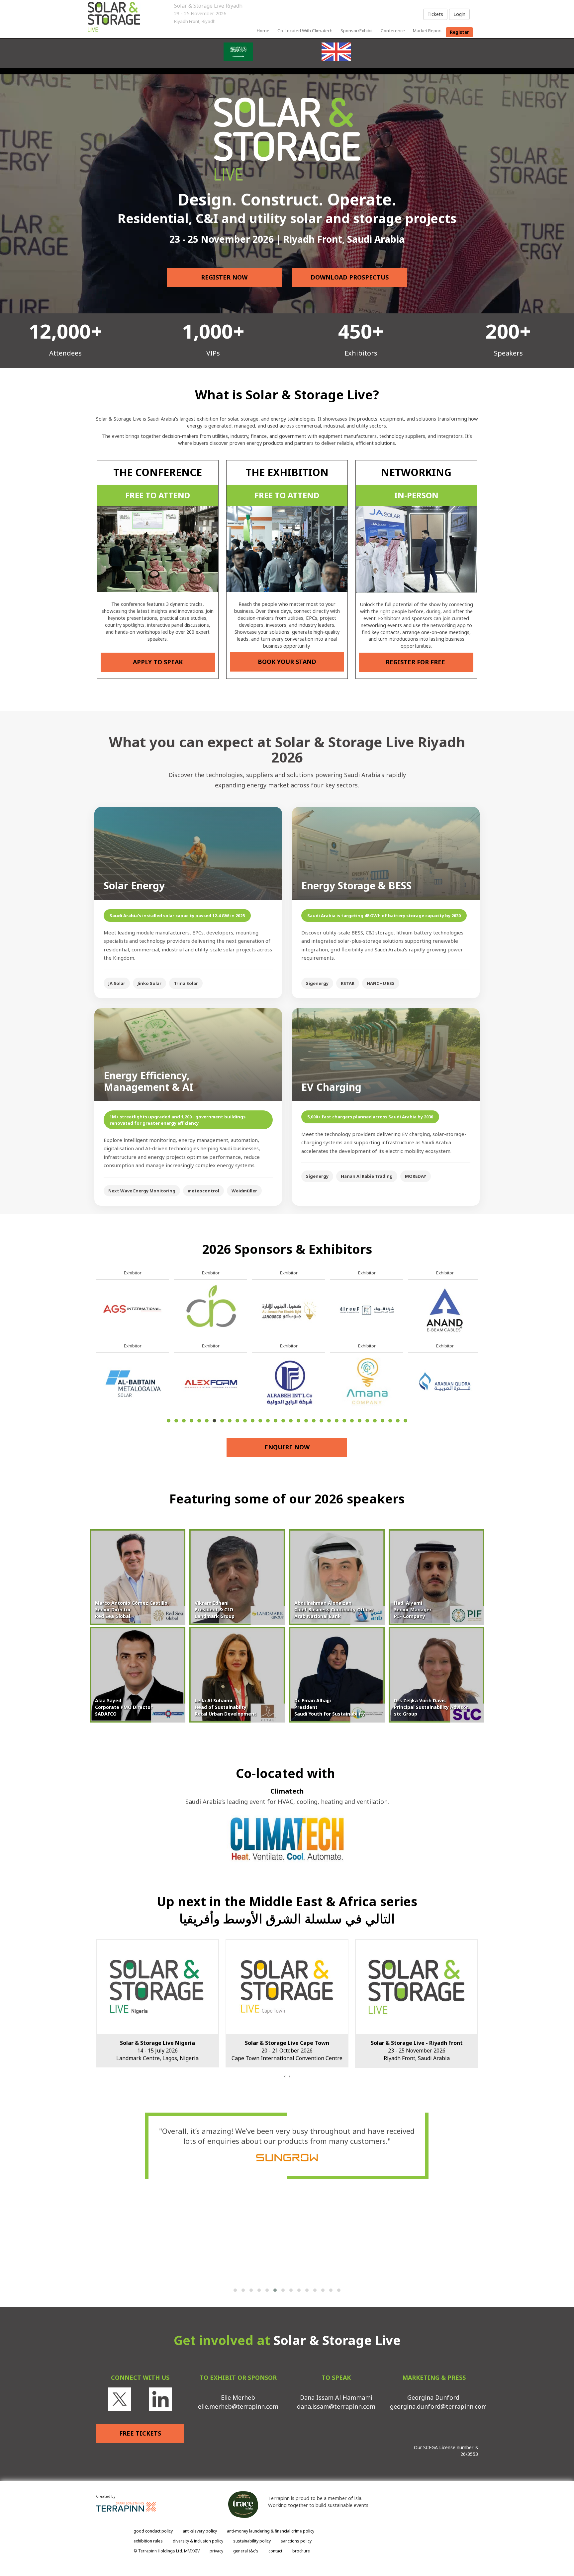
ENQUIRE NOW (287, 1447)
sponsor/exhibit (357, 31)
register (459, 32)
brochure (301, 2551)
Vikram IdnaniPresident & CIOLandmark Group (215, 1610)
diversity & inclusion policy (198, 2541)
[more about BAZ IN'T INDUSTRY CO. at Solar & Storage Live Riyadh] (289, 1382)
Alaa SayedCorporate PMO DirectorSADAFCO (124, 1707)
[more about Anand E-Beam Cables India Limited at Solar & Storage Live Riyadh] (133, 1309)
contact (275, 2551)
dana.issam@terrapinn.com (336, 2406)
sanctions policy (296, 2541)
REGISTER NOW (225, 277)
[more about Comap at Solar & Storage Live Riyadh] (445, 1382)
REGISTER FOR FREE (416, 662)
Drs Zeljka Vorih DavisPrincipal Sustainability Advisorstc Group (431, 1707)
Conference (393, 31)
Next (480, 1362)
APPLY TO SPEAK (158, 662)
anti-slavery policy (200, 2531)
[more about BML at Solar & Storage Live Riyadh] (367, 1382)
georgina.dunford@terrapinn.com (438, 2406)
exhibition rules (148, 2541)
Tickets (435, 14)
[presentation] (285, 2076)
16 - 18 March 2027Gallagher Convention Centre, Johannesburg (417, 2051)
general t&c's (246, 2551)
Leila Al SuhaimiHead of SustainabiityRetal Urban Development (226, 1707)
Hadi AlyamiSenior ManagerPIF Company (413, 1610)
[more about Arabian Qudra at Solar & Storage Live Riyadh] (133, 1382)
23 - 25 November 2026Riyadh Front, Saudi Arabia (287, 2051)
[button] (235, 2290)
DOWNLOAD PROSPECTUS (350, 277)
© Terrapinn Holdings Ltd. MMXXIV (167, 2551)
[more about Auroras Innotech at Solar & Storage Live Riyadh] (211, 1382)
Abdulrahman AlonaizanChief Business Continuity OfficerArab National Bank (334, 1610)
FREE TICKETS (140, 2433)
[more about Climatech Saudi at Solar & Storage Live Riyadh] (445, 1309)
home (263, 31)
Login (459, 14)
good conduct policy (153, 2531)
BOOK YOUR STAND (287, 662)
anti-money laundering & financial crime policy (271, 2531)
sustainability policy (252, 2541)
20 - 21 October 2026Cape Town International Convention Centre (157, 2051)
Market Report (427, 31)
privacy (216, 2551)
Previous (96, 1362)
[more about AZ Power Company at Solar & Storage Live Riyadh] (289, 1309)
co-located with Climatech (305, 31)
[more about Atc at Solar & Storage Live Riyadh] (211, 1309)
